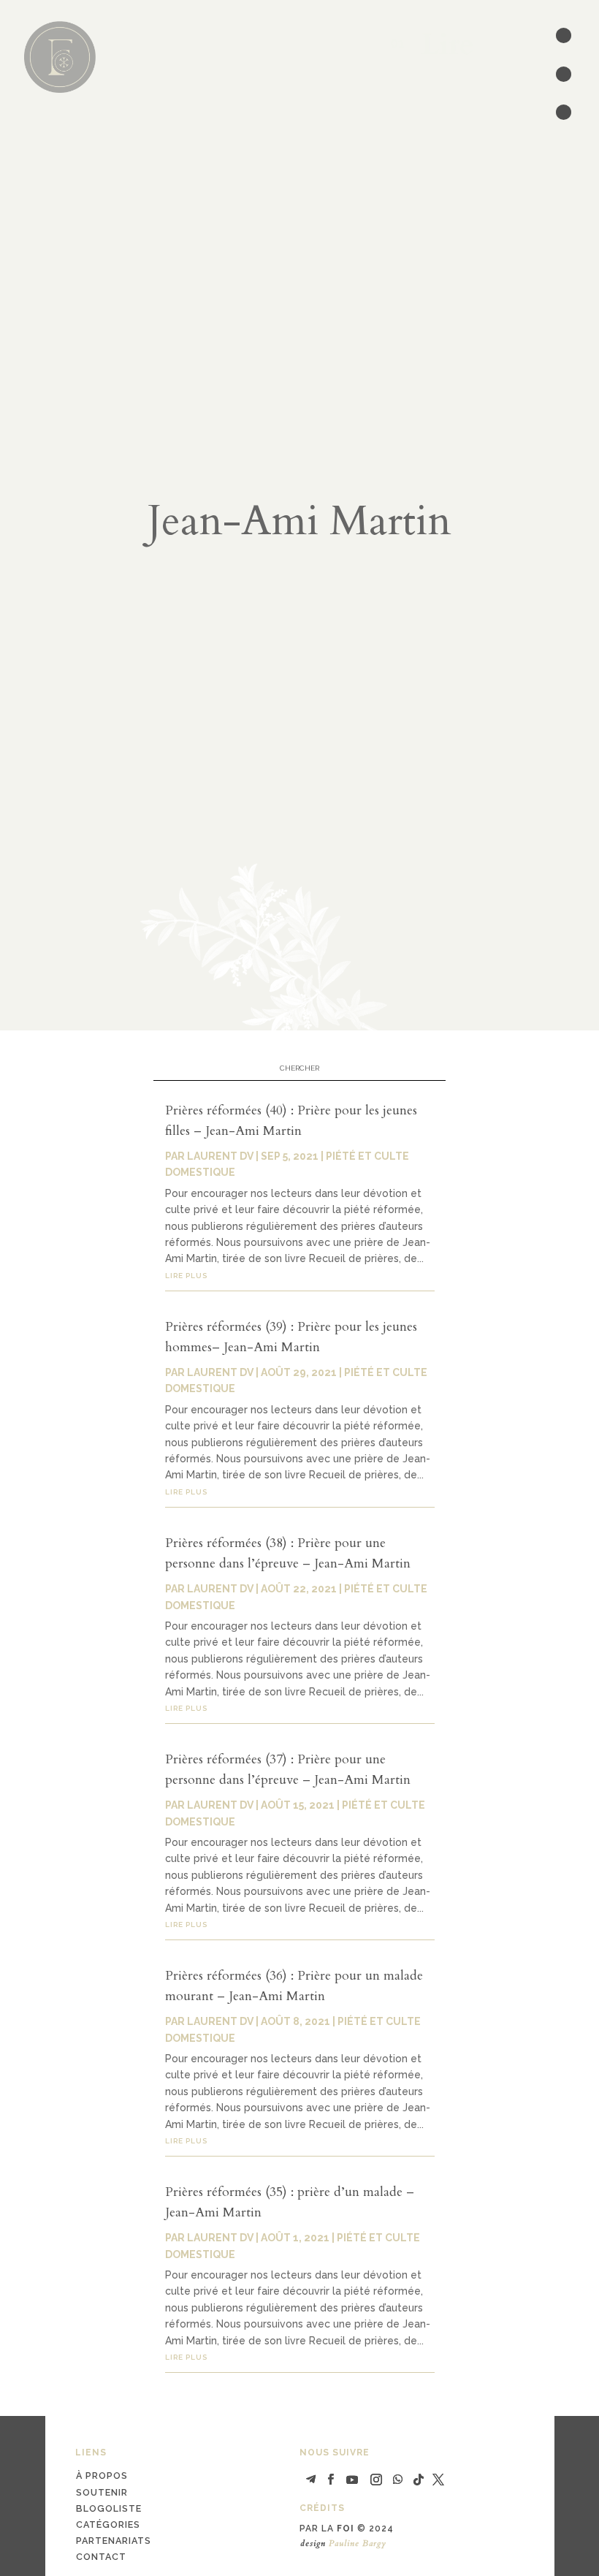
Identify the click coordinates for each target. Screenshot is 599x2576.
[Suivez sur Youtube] (352, 2480)
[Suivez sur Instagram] (376, 2480)
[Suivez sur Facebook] (330, 2480)
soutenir (102, 2492)
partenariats (114, 2541)
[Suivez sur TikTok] (419, 2480)
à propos (102, 2476)
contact (101, 2557)
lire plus (186, 1276)
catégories (108, 2524)
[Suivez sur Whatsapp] (398, 2480)
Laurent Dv (220, 1156)
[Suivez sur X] (438, 2480)
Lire (439, 45)
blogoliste (109, 2508)
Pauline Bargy (358, 2543)
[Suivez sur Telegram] (310, 2480)
